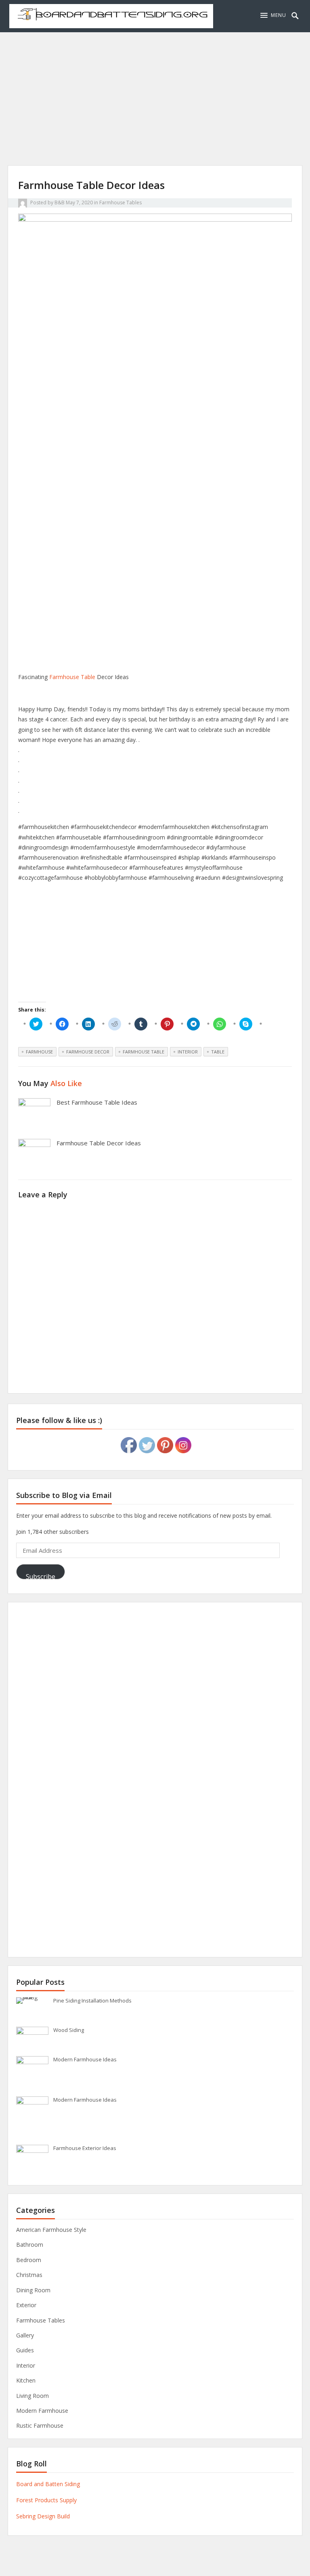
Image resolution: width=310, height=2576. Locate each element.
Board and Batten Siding (48, 2484)
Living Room (32, 2396)
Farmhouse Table (72, 677)
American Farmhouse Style (51, 2230)
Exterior (26, 2305)
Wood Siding (69, 2030)
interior (188, 1052)
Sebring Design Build (43, 2516)
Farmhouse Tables (120, 203)
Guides (25, 2350)
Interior (26, 2365)
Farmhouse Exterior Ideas (85, 2148)
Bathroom (30, 2245)
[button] (273, 15)
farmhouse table (143, 1052)
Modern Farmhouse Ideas (85, 2059)
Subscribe (41, 1576)
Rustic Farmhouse (40, 2425)
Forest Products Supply (46, 2500)
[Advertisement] (155, 109)
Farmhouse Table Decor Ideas (99, 1143)
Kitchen (26, 2380)
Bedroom (29, 2260)
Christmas (29, 2275)
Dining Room (33, 2290)
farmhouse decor (88, 1052)
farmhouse (39, 1052)
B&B (60, 203)
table (218, 1052)
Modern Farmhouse (42, 2411)
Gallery (25, 2335)
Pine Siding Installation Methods (92, 2001)
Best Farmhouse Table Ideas (97, 1102)
